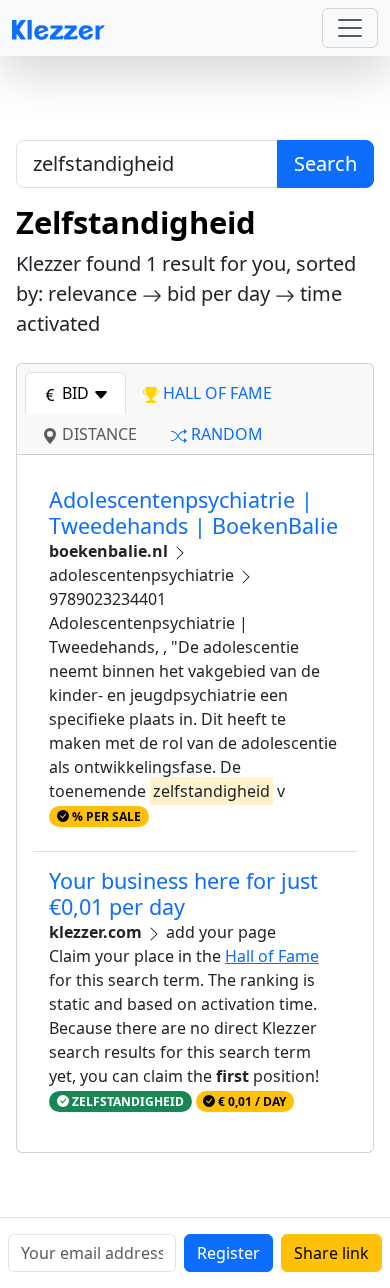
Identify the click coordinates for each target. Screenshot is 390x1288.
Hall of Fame (272, 956)
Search (325, 163)
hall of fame (215, 393)
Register (228, 1253)
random (225, 434)
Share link (331, 1253)
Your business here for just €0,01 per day (183, 893)
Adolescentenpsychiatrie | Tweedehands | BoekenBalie (193, 512)
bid (75, 393)
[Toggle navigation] (350, 28)
